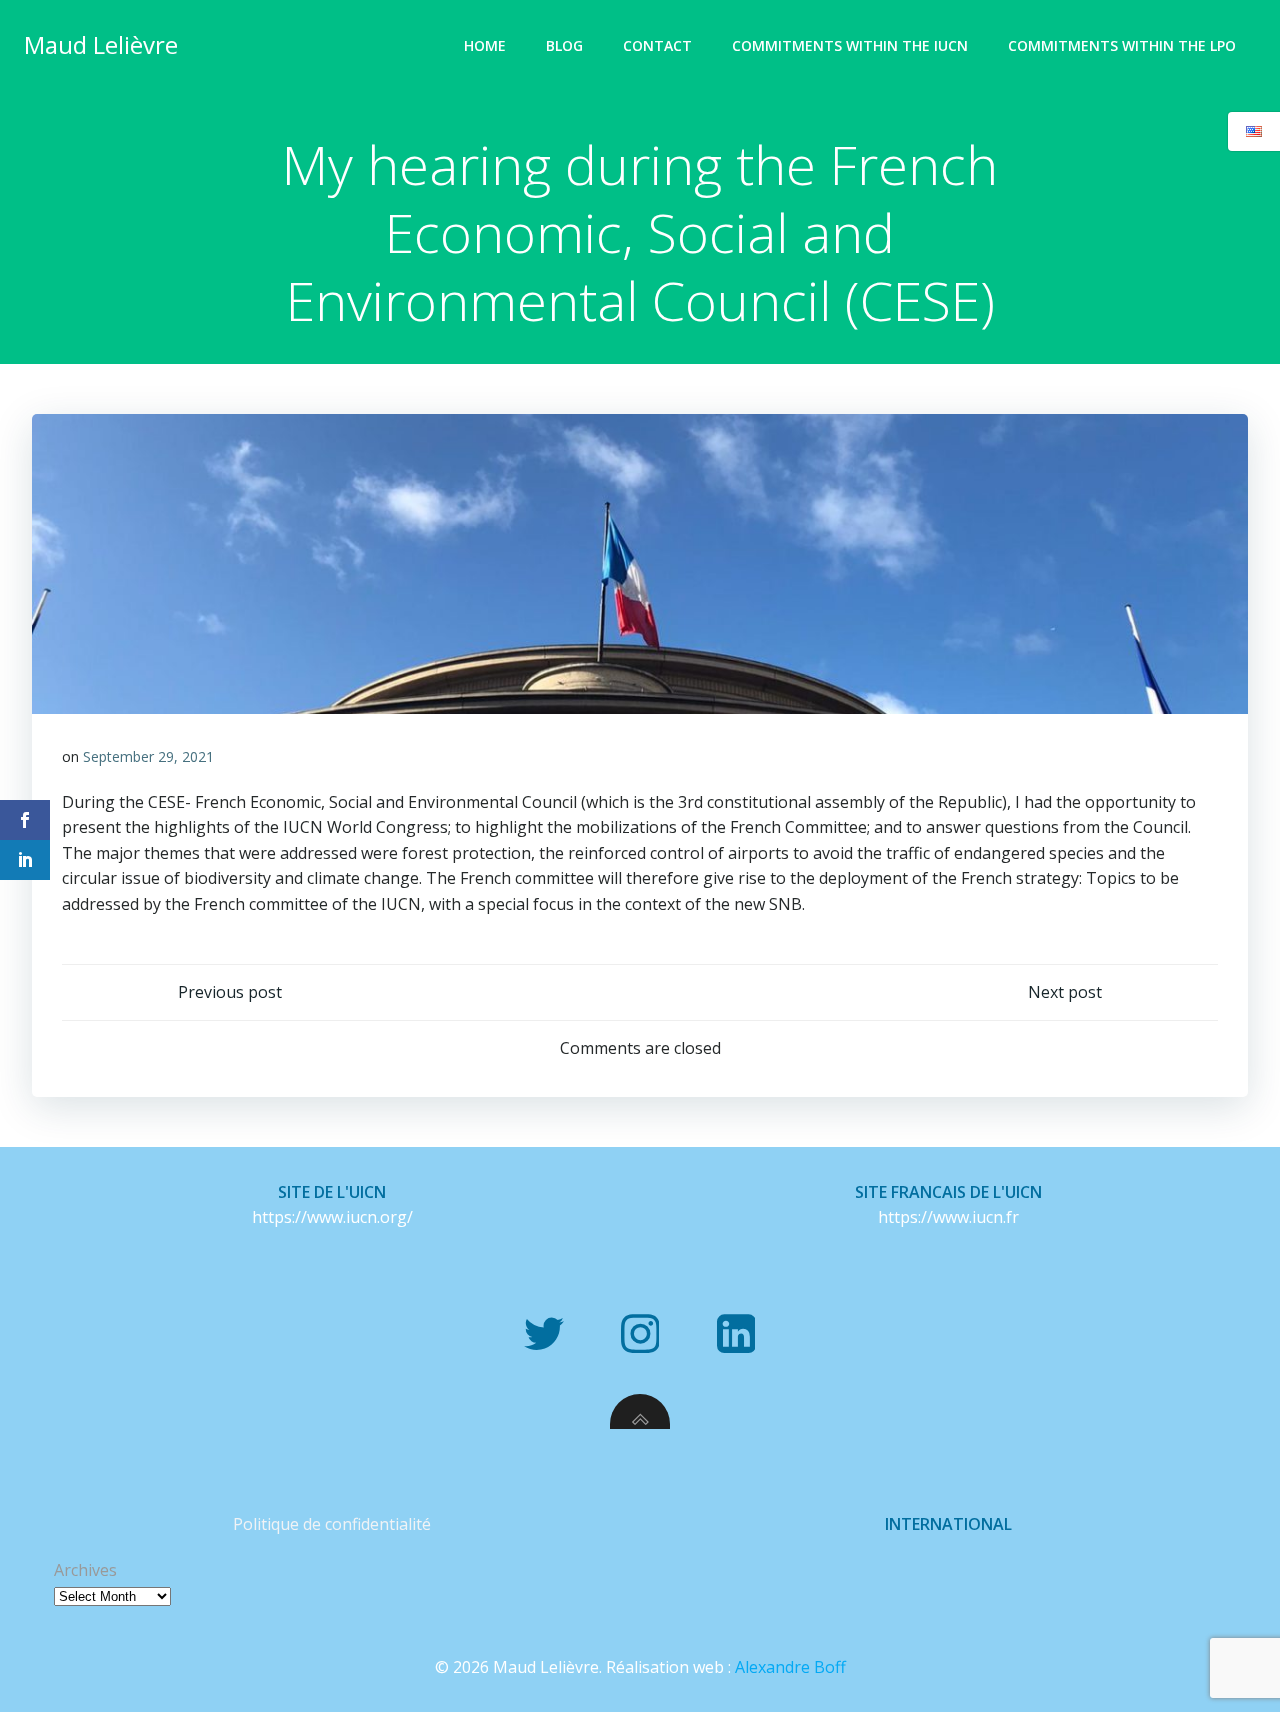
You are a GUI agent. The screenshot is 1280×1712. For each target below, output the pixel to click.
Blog (564, 45)
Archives (85, 1570)
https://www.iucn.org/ (332, 1217)
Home (485, 45)
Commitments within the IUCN (850, 45)
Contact (657, 45)
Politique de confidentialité (332, 1524)
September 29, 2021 (148, 756)
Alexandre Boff (790, 1667)
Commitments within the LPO (1122, 45)
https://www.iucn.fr (948, 1217)
